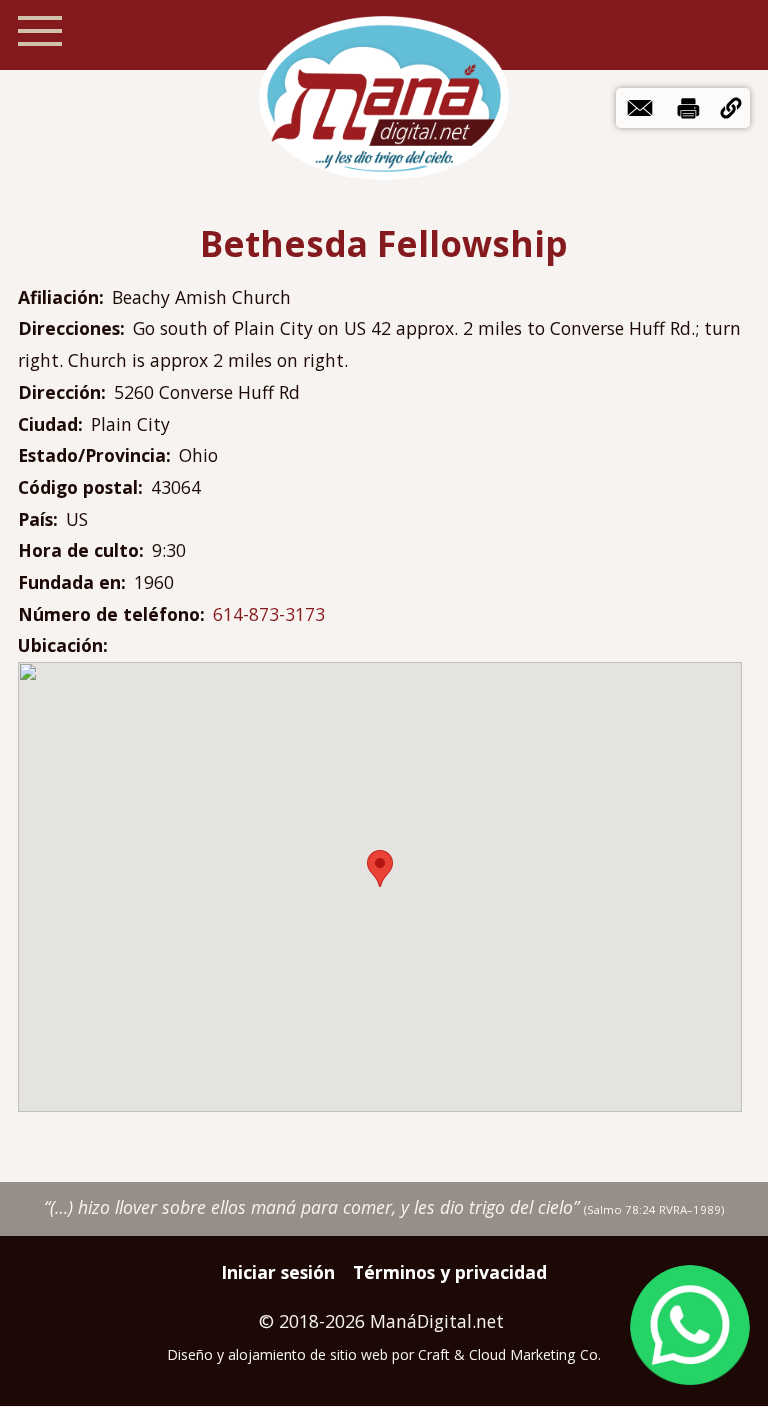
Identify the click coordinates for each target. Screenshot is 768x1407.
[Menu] (40, 31)
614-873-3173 (269, 614)
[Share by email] (640, 108)
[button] (731, 108)
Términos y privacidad (450, 1272)
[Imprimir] (688, 108)
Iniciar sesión (278, 1272)
